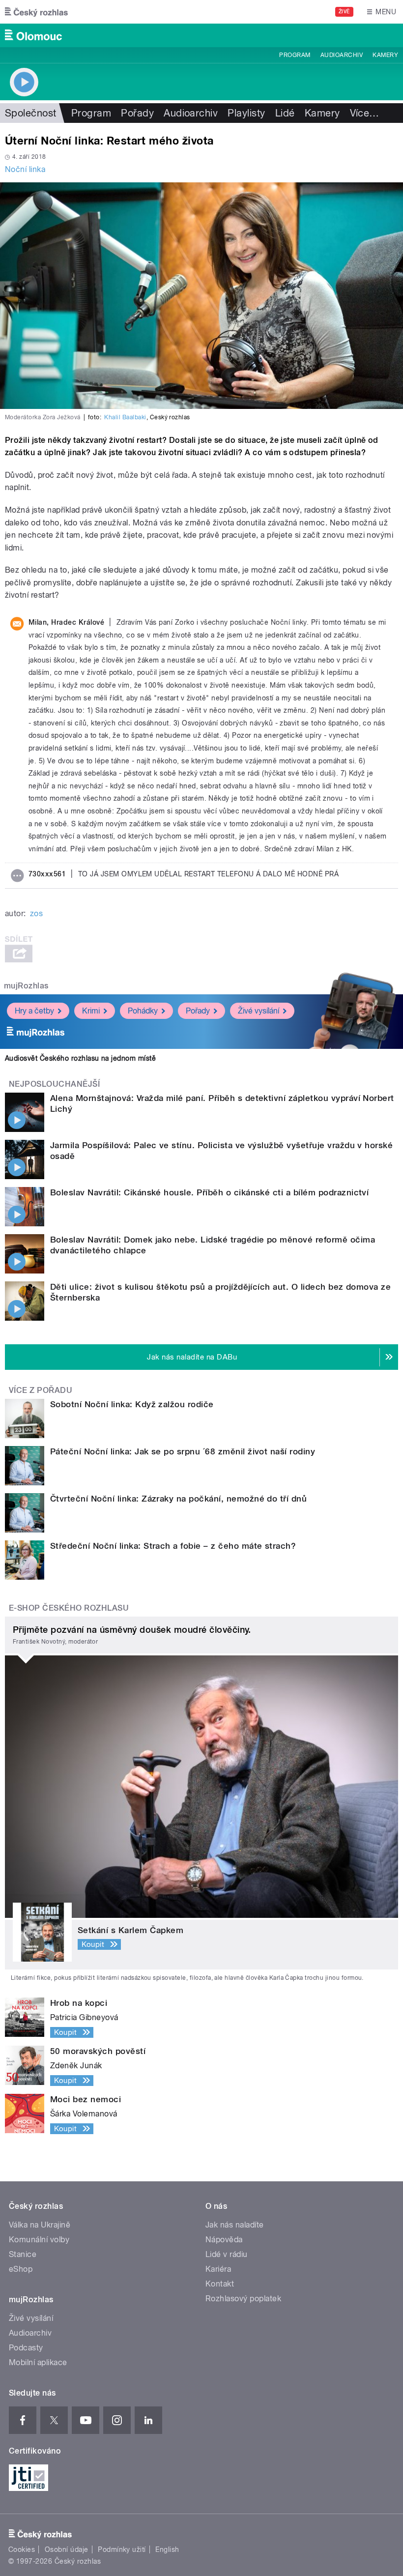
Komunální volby (39, 2240)
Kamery (385, 55)
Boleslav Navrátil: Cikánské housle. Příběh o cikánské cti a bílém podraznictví (209, 1192)
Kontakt (220, 2284)
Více (365, 113)
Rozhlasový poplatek (243, 2299)
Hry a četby (34, 1011)
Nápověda (224, 2240)
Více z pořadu (41, 1390)
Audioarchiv (342, 55)
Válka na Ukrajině (40, 2225)
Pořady (137, 113)
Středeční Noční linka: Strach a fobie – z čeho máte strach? (173, 1546)
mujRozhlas (26, 986)
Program (295, 55)
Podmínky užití (122, 2549)
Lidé (285, 113)
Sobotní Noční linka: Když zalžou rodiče (132, 1404)
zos (36, 913)
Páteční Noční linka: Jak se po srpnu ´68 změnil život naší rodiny (183, 1451)
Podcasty (26, 2348)
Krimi (91, 1011)
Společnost (31, 113)
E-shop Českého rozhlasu (69, 1608)
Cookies (22, 2549)
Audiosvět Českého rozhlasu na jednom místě (80, 1058)
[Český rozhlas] (36, 12)
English (167, 2549)
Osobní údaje (67, 2549)
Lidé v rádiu (227, 2254)
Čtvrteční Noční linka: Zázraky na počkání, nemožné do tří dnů (178, 1499)
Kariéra (218, 2269)
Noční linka (25, 169)
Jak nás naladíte (235, 2225)
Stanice (23, 2254)
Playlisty (246, 113)
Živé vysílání (259, 1011)
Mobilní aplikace (38, 2362)
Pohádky (143, 1011)
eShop (21, 2269)
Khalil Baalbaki (125, 417)
